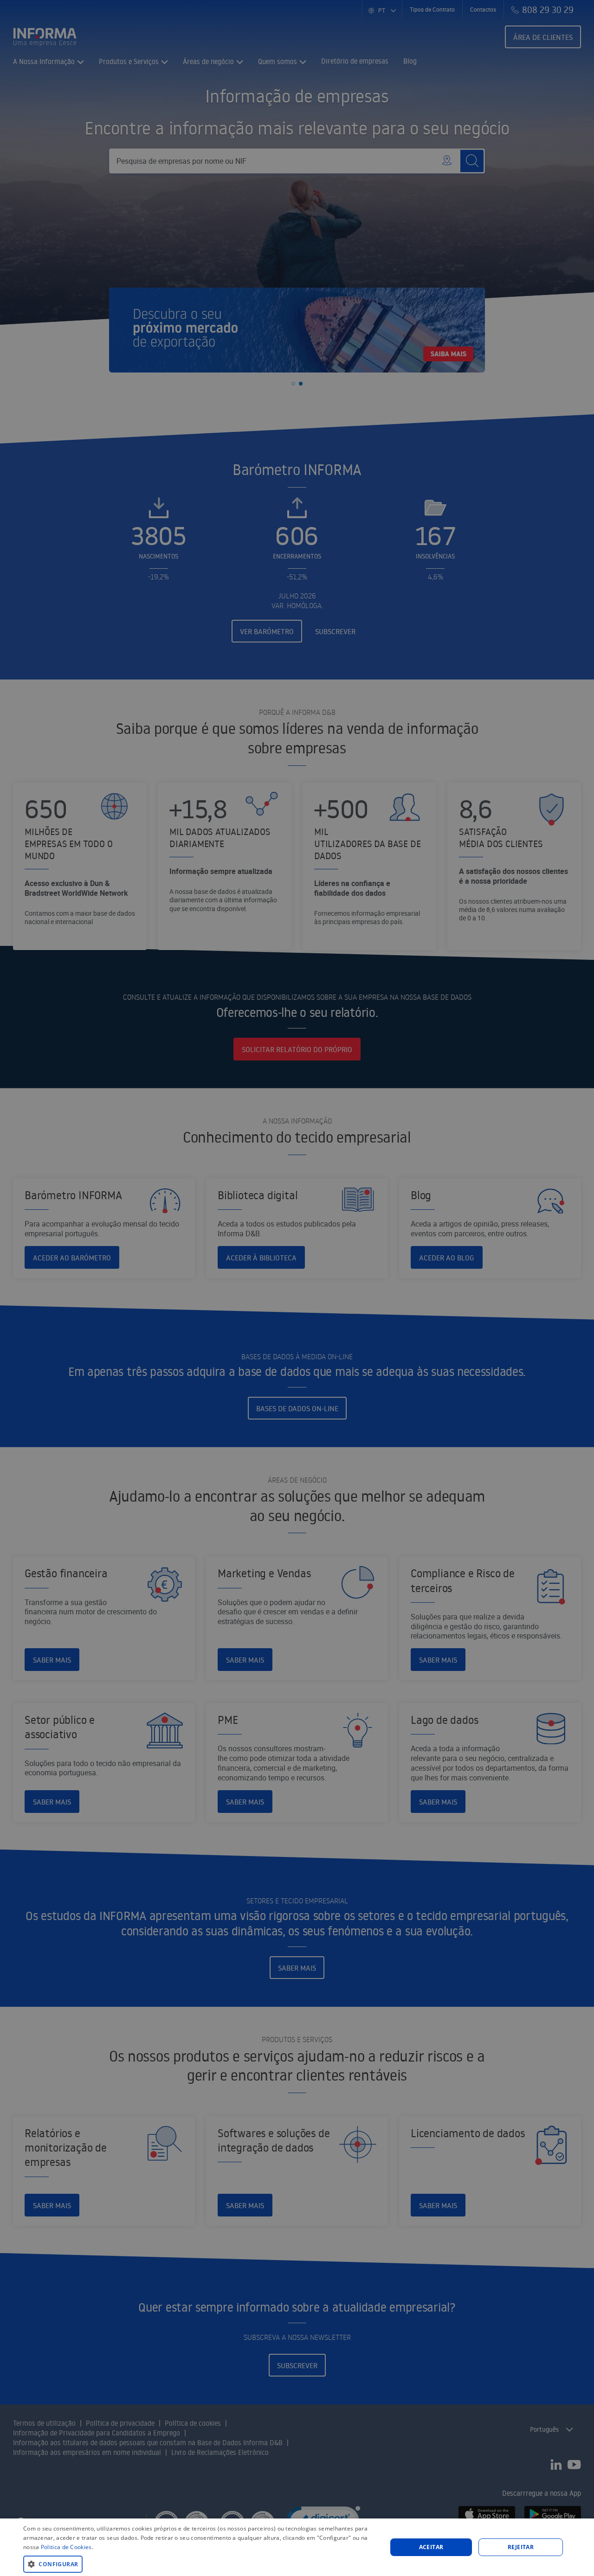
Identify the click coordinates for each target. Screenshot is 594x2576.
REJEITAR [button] (521, 2547)
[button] (200, 2564)
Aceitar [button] (431, 2547)
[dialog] (297, 2547)
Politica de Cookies (66, 2547)
